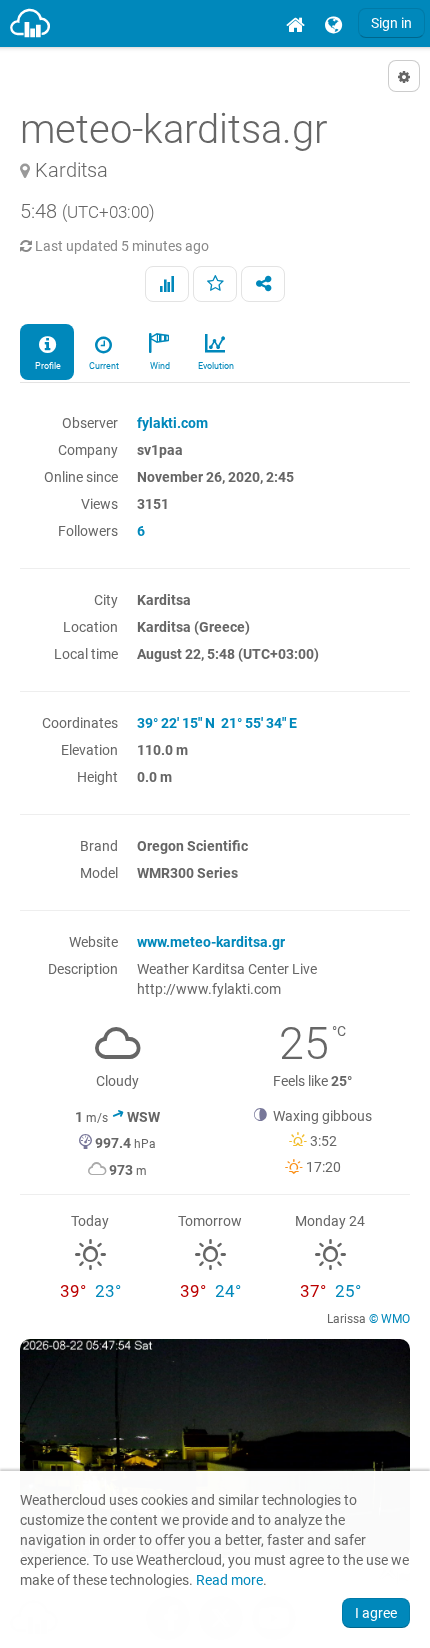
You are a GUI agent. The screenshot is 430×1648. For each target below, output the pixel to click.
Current (103, 366)
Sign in (391, 23)
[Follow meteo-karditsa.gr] (215, 284)
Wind (159, 366)
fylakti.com (172, 423)
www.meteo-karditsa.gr (211, 942)
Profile (47, 366)
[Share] (263, 284)
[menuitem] (295, 23)
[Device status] (167, 284)
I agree (376, 1613)
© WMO (389, 1319)
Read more (229, 1580)
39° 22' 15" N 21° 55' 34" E (217, 723)
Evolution (215, 366)
